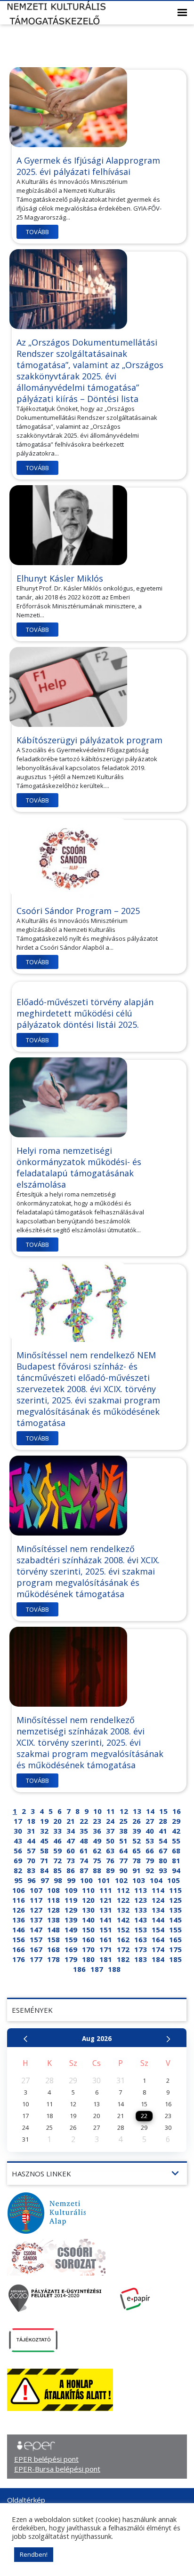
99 (71, 1880)
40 (150, 1831)
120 (88, 1900)
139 (71, 1920)
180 (88, 1959)
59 (57, 1851)
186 (79, 1969)
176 (19, 1959)
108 (53, 1890)
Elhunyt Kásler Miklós (60, 578)
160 (88, 1939)
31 (31, 1831)
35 (84, 1831)
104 (156, 1880)
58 (44, 1851)
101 (104, 1880)
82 (18, 1870)
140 (88, 1920)
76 (110, 1860)
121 (106, 1900)
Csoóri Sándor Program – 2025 (78, 911)
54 (163, 1841)
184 (158, 1959)
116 (19, 1900)
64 (123, 1851)
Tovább (37, 232)
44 (31, 1841)
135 (175, 1910)
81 (176, 1860)
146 (19, 1930)
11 (111, 1811)
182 (123, 1959)
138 (53, 1920)
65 (137, 1851)
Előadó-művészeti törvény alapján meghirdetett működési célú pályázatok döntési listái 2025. (85, 1013)
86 (71, 1870)
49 (97, 1841)
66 (150, 1851)
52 (137, 1841)
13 (137, 1811)
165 (175, 1939)
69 (18, 1860)
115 (175, 1890)
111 (106, 1890)
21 (71, 1821)
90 (123, 1870)
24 (110, 1821)
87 (84, 1870)
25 (123, 1821)
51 (123, 1841)
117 (36, 1900)
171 (106, 1949)
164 (158, 1939)
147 (36, 1930)
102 (121, 1880)
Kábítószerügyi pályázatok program (89, 740)
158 (53, 1939)
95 (18, 1880)
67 (163, 1851)
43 (18, 1841)
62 (97, 1851)
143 (141, 1920)
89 (110, 1870)
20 (57, 1821)
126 (19, 1910)
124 (158, 1900)
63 (110, 1851)
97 (45, 1880)
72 (57, 1860)
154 (158, 1930)
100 (86, 1880)
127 (36, 1910)
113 (141, 1890)
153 (141, 1930)
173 (141, 1949)
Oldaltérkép (26, 2500)
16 (177, 1811)
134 (158, 1910)
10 (97, 1811)
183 (141, 1959)
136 (19, 1920)
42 (176, 1831)
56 (18, 1851)
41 (163, 1831)
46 (57, 1841)
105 (174, 1880)
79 (150, 1860)
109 (71, 1890)
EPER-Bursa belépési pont (57, 2469)
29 (176, 1821)
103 (139, 1880)
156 (19, 1939)
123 (141, 1900)
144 (158, 1920)
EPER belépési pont (46, 2459)
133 (141, 1910)
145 (175, 1920)
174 (158, 1949)
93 (163, 1870)
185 (175, 1959)
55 (176, 1841)
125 (175, 1900)
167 (36, 1949)
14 (150, 1811)
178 (53, 1959)
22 (84, 1821)
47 (71, 1841)
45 (44, 1841)
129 (71, 1910)
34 (71, 1831)
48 (84, 1841)
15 (163, 1811)
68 (176, 1851)
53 (150, 1841)
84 (44, 1870)
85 (57, 1870)
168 (53, 1949)
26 (137, 1821)
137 (36, 1920)
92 (150, 1870)
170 (88, 1949)
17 (18, 1821)
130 (88, 1910)
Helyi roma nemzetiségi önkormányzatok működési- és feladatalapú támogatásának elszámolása (79, 1167)
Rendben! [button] (34, 2554)
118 (53, 1900)
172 (123, 1949)
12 (124, 1811)
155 (175, 1930)
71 (44, 1860)
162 (123, 1939)
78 (137, 1860)
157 (36, 1939)
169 (71, 1949)
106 (19, 1890)
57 (31, 1851)
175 (175, 1949)
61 (84, 1851)
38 (123, 1831)
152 (123, 1930)
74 (84, 1860)
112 (123, 1890)
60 (71, 1851)
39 (137, 1831)
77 (123, 1860)
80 (163, 1860)
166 (19, 1949)
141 (106, 1920)
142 (123, 1920)
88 (97, 1870)
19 (44, 1821)
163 (141, 1939)
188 (114, 1969)
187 (97, 1969)
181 (106, 1959)
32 (44, 1831)
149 (71, 1930)
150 (88, 1930)
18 (31, 1821)
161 (106, 1939)
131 (106, 1910)
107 (36, 1890)
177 (36, 1959)
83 (31, 1870)
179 (71, 1959)
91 (137, 1870)
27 (150, 1821)
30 (18, 1831)
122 (123, 1900)
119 (71, 1900)
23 (97, 1821)
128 (53, 1910)
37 (110, 1831)
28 (163, 1821)
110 (88, 1890)
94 (176, 1870)
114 (158, 1890)
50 (110, 1841)
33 (57, 1831)
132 (123, 1910)
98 (58, 1880)
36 (97, 1831)
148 (53, 1930)
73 (71, 1860)
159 (71, 1939)
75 (97, 1860)
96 (32, 1880)
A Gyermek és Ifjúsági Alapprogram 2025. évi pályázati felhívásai (88, 166)
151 (106, 1930)
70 (31, 1860)
